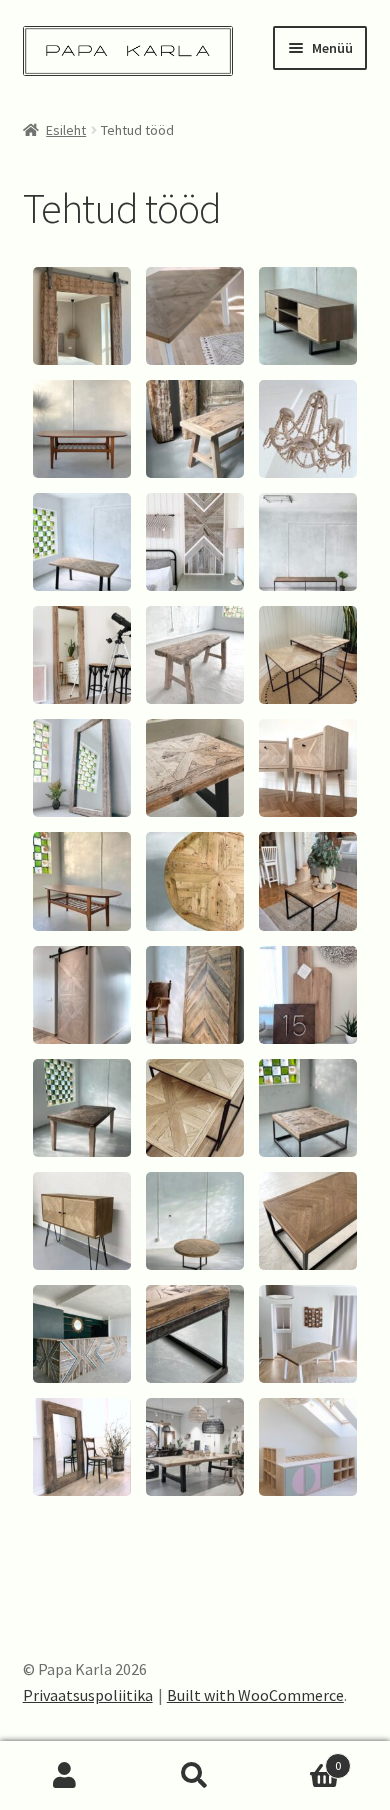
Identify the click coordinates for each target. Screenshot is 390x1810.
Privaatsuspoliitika (88, 1695)
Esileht (66, 130)
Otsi (195, 1776)
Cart (300, 1758)
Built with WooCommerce (255, 1695)
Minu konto (65, 1776)
